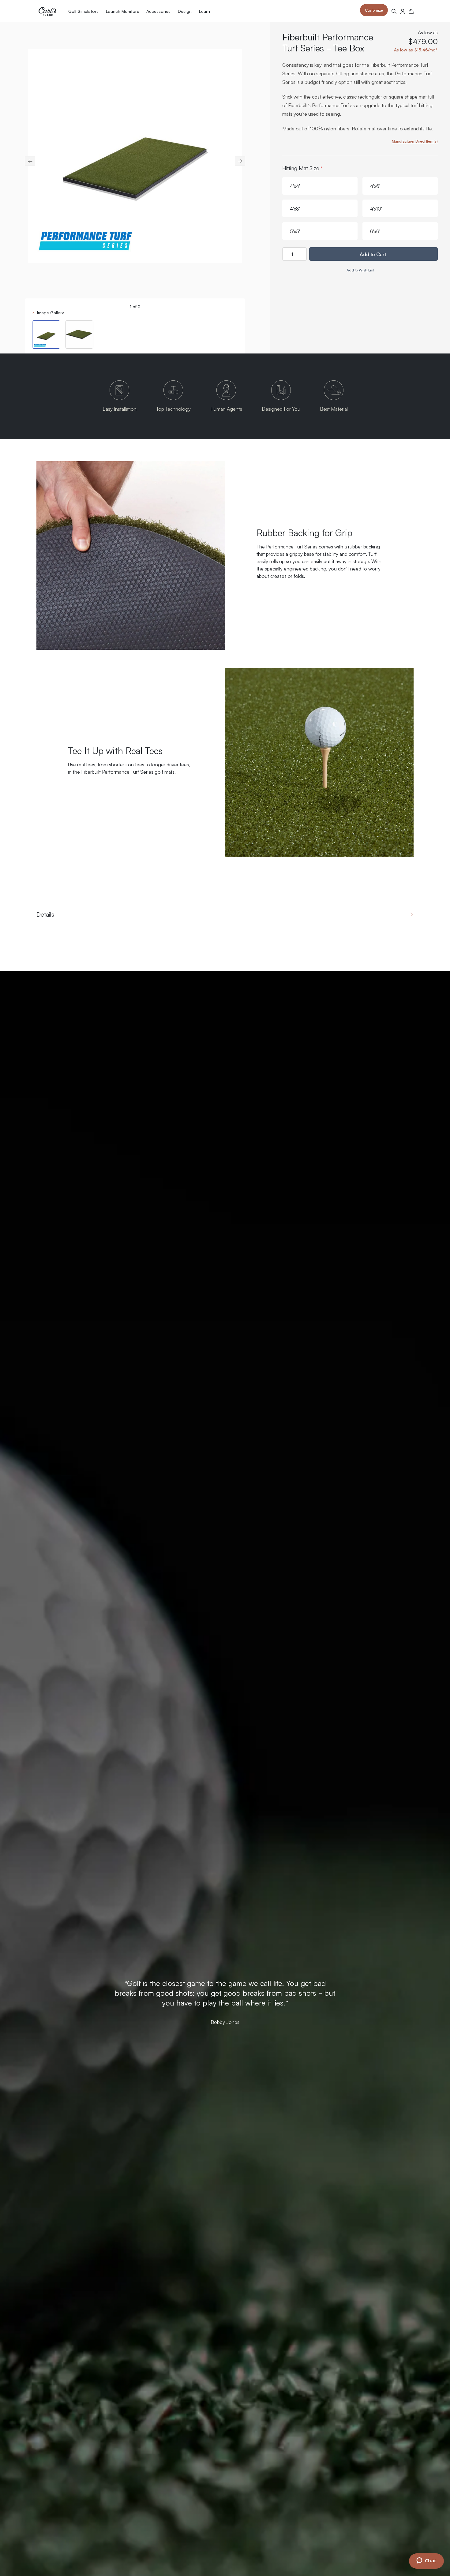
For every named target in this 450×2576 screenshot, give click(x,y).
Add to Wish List (360, 270)
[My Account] (403, 11)
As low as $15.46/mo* (416, 50)
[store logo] (47, 11)
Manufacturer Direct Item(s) (415, 141)
